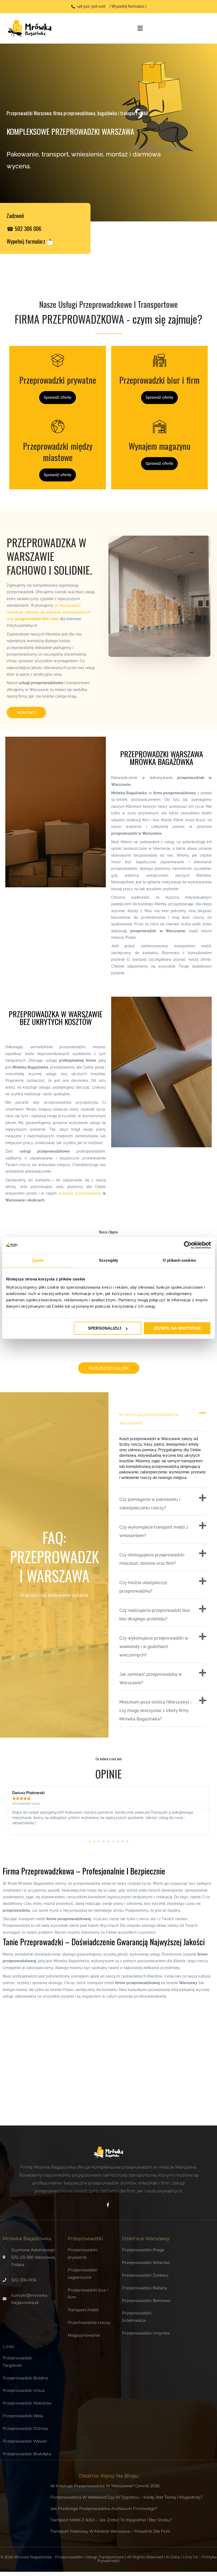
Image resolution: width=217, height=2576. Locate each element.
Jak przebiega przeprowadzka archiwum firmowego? (104, 2508)
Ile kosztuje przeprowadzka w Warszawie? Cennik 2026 (105, 2486)
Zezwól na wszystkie (177, 1328)
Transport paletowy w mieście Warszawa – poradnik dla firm (110, 2531)
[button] (163, 1417)
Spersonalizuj (105, 1328)
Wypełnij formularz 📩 (30, 241)
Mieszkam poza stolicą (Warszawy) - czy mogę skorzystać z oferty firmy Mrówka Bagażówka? (156, 1711)
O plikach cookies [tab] (179, 1260)
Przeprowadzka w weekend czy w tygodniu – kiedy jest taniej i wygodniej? (126, 2497)
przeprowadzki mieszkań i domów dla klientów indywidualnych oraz (48, 612)
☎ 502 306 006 (24, 228)
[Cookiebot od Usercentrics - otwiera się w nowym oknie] (188, 1245)
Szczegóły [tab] (109, 1260)
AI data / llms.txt (182, 2557)
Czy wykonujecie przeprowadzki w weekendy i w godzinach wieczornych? (154, 1647)
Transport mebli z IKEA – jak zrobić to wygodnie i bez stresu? (111, 2520)
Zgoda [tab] (38, 1260)
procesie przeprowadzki (80, 1193)
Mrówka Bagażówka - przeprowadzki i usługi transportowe (69, 2557)
